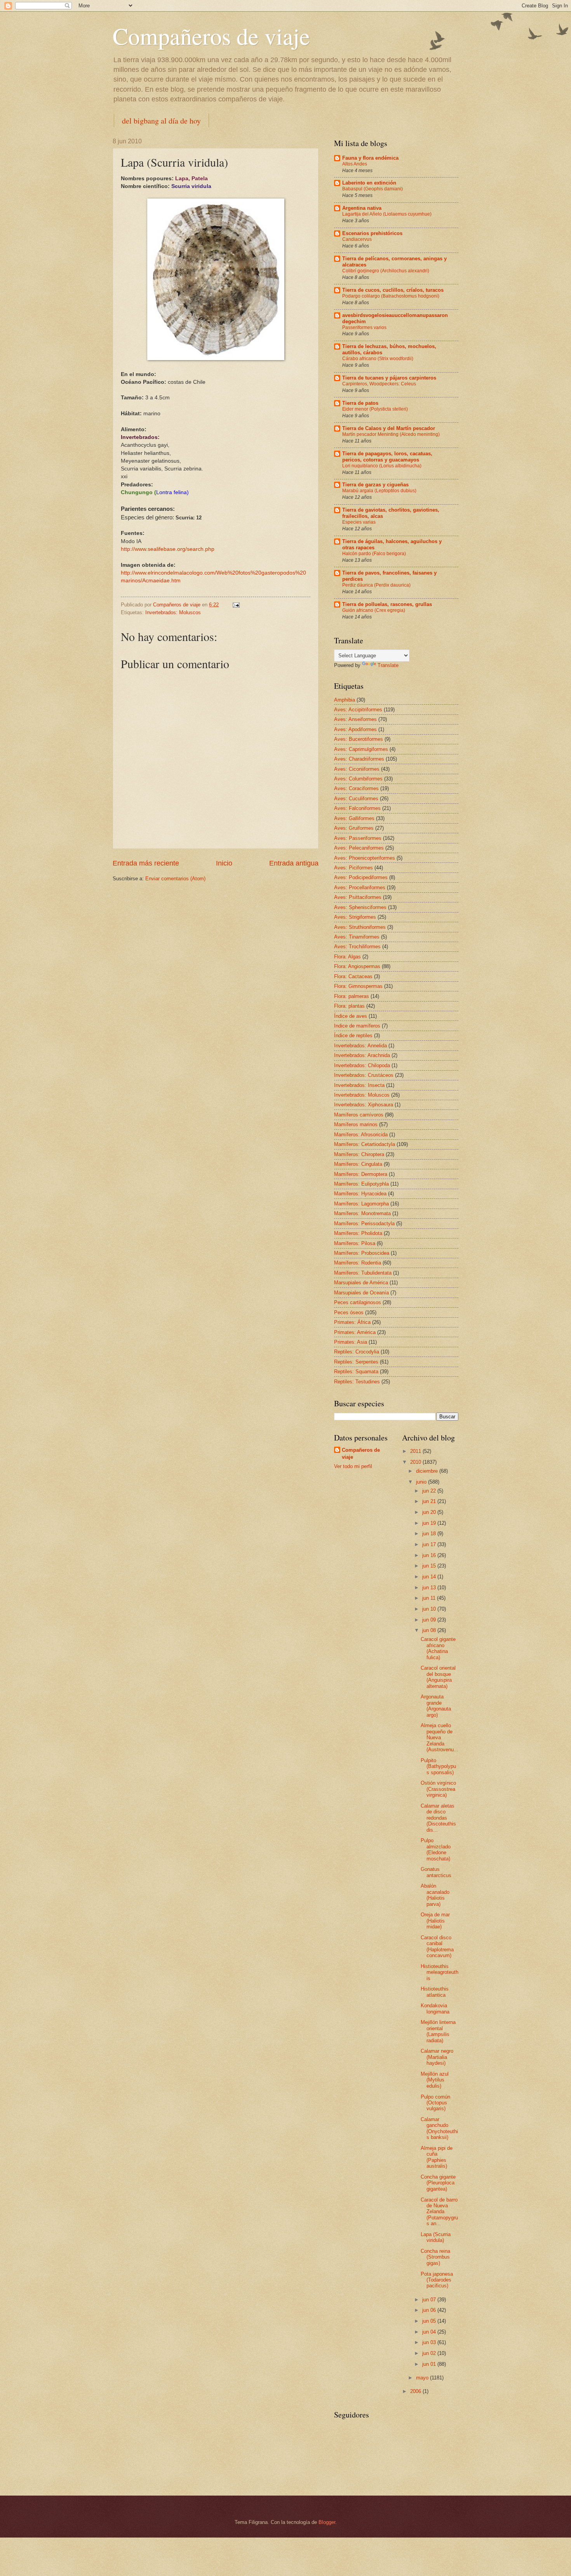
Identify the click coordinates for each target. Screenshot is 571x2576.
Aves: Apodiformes (355, 729)
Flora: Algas (347, 957)
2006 (416, 2391)
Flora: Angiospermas (357, 966)
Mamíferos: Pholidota (358, 1233)
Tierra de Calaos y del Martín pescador (389, 428)
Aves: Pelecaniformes (359, 848)
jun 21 (430, 1501)
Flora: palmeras (352, 996)
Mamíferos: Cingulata (358, 1164)
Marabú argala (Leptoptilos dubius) (379, 491)
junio (422, 1482)
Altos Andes (355, 164)
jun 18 (430, 1534)
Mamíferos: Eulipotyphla (361, 1184)
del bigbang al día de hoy (161, 121)
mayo (423, 2378)
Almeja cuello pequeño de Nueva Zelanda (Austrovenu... (440, 1737)
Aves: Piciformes (353, 868)
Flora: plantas (349, 1006)
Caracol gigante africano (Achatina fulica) (438, 1648)
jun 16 (430, 1555)
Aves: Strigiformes (355, 917)
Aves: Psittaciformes (358, 897)
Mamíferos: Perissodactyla (364, 1224)
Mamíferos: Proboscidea (362, 1253)
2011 (416, 1451)
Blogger (327, 2522)
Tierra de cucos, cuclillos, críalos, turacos (393, 290)
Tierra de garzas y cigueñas (375, 485)
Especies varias (359, 522)
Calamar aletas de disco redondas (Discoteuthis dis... (438, 1818)
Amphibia (345, 700)
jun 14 (430, 1577)
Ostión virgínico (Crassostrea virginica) (438, 1789)
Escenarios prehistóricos (372, 233)
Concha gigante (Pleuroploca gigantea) (438, 2183)
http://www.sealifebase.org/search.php (168, 549)
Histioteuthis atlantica (435, 1992)
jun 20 (430, 1512)
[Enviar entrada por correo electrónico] (236, 605)
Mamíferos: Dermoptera (361, 1174)
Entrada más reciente (146, 863)
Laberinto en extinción (369, 183)
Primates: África (352, 1322)
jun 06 (430, 2310)
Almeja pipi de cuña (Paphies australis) (437, 2157)
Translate (388, 665)
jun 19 (430, 1523)
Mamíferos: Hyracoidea (360, 1194)
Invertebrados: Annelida (360, 1046)
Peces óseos (349, 1312)
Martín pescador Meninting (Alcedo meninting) (391, 434)
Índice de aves (351, 1016)
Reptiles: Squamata (356, 1372)
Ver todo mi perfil (353, 1466)
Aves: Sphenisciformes (360, 907)
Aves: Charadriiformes (359, 759)
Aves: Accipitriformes (358, 710)
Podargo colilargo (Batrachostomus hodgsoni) (391, 296)
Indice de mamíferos (357, 1026)
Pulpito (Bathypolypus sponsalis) (438, 1766)
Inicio (224, 863)
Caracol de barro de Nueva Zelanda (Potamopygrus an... (439, 2212)
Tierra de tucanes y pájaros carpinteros (389, 378)
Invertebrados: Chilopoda (362, 1065)
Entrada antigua (294, 863)
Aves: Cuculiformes (356, 799)
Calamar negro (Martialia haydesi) (437, 2057)
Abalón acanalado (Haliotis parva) (435, 1895)
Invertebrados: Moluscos (173, 612)
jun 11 (430, 1598)
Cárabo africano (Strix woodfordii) (378, 359)
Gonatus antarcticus (436, 1872)
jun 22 (430, 1491)
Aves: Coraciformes (356, 788)
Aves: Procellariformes (360, 887)
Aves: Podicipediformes (361, 877)
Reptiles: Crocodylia (357, 1352)
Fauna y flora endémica (370, 158)
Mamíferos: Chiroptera (359, 1154)
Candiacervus (357, 239)
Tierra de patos (360, 403)
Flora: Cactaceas (353, 976)
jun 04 (430, 2332)
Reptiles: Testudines (357, 1382)
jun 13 (430, 1588)
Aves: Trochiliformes (357, 947)
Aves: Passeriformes (358, 838)
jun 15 (430, 1566)
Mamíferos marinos (356, 1124)
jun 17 (430, 1544)
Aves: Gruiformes (354, 828)
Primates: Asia (351, 1342)
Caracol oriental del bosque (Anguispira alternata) (438, 1677)
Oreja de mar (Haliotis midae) (435, 1921)
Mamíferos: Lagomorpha (361, 1204)
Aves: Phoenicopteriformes (365, 858)
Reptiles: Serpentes (356, 1362)
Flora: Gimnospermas (358, 986)
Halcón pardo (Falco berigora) (374, 554)
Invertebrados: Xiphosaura (364, 1105)
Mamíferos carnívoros (359, 1115)
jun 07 (430, 2300)
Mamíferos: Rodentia (358, 1263)
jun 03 (430, 2342)
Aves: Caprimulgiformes (361, 749)
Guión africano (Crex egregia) (374, 610)
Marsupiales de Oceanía (361, 1293)
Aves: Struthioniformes (360, 927)
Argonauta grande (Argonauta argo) (436, 1706)
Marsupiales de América (361, 1283)
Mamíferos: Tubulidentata (363, 1273)
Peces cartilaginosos (358, 1302)
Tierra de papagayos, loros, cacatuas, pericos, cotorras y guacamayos (387, 457)
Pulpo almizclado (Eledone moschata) (436, 1849)
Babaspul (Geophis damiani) (373, 189)
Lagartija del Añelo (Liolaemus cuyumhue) (387, 214)
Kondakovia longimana (435, 2008)
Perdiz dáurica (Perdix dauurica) (376, 585)
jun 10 (430, 1609)
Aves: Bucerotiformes (359, 739)
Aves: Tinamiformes (357, 937)
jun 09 (430, 1620)
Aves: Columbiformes (358, 779)
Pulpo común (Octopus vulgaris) (435, 2103)
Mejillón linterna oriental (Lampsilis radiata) (438, 2031)
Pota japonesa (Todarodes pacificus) (437, 2280)
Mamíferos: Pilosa (355, 1243)
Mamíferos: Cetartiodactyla (365, 1144)
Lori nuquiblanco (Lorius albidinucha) (382, 466)
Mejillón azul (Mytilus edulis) (435, 2080)
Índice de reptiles (353, 1035)
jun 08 (430, 1630)
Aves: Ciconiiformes (357, 769)
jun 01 (430, 2364)
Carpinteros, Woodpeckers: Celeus (379, 384)
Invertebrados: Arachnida (362, 1055)
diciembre (428, 1471)
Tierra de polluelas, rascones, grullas (387, 604)
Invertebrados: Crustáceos (364, 1075)
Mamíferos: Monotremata (362, 1213)
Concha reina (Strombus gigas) (435, 2257)
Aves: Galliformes (354, 818)
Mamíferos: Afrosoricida (361, 1135)
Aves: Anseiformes (355, 719)
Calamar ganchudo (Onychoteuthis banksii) (439, 2128)
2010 (416, 1462)
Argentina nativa (362, 208)
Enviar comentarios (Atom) (175, 879)
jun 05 (430, 2321)
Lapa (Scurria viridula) (436, 2237)
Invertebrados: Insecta (359, 1085)
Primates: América (355, 1332)
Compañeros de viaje (211, 36)
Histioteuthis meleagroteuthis (440, 1972)
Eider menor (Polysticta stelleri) (375, 409)
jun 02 (430, 2353)
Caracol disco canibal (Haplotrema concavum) (437, 1946)
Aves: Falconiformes (357, 808)
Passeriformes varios (364, 327)
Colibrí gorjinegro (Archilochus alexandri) (386, 271)
